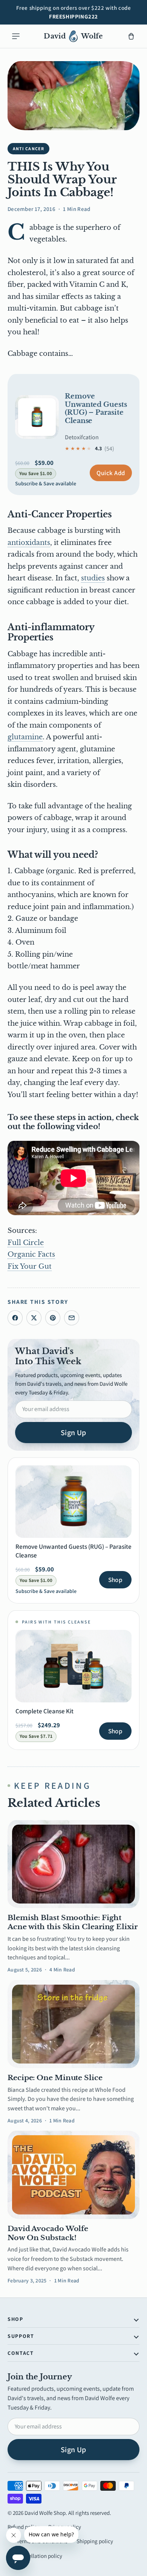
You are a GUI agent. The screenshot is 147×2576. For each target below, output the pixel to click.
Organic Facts (31, 1254)
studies (93, 578)
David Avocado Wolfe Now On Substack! (48, 2233)
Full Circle (26, 1243)
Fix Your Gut (30, 1266)
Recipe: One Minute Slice (55, 2078)
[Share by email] (72, 1318)
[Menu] (16, 36)
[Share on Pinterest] (53, 1318)
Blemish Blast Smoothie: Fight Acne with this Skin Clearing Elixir (73, 1922)
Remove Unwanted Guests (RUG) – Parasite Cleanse (96, 409)
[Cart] (131, 36)
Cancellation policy (39, 2556)
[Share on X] (34, 1318)
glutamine (25, 737)
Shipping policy (95, 2541)
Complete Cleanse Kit (44, 1711)
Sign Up (73, 1433)
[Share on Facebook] (15, 1318)
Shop (115, 1580)
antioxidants (29, 543)
